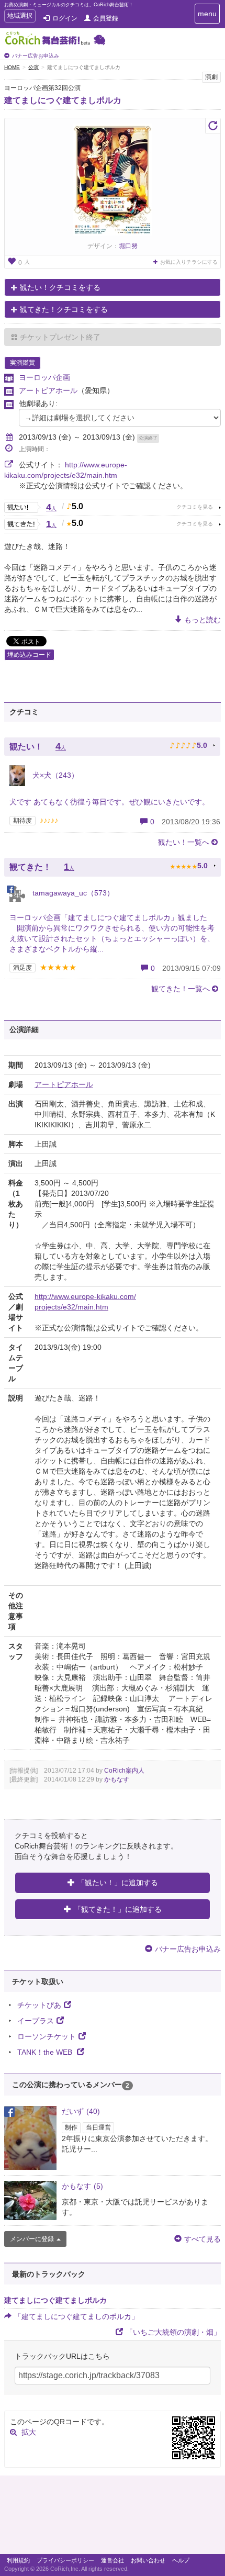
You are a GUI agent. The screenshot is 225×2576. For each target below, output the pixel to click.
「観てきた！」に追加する (118, 1909)
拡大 (29, 2432)
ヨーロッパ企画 (44, 377)
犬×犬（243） (54, 775)
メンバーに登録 (32, 2239)
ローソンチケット (47, 2036)
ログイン (65, 18)
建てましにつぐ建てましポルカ (63, 100)
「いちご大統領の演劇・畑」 (173, 2332)
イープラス (36, 2021)
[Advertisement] (113, 2517)
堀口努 (128, 246)
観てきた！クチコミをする (64, 309)
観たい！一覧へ (184, 842)
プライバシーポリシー (65, 2560)
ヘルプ (181, 2560)
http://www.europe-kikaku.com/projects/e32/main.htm (85, 1302)
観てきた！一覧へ (181, 989)
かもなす (117, 1779)
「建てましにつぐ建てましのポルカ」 (76, 2316)
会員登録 (106, 18)
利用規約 (18, 2560)
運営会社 (113, 2560)
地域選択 (20, 17)
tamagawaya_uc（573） (72, 893)
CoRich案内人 (124, 1771)
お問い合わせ (148, 2560)
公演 (33, 67)
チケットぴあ (39, 2005)
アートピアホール (48, 390)
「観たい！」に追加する (118, 1883)
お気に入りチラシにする (189, 262)
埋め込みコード (29, 655)
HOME (12, 67)
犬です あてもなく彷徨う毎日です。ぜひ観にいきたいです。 (109, 802)
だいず (81, 2111)
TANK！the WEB (46, 2052)
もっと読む (203, 620)
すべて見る (203, 2239)
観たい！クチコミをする (60, 287)
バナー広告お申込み (36, 56)
